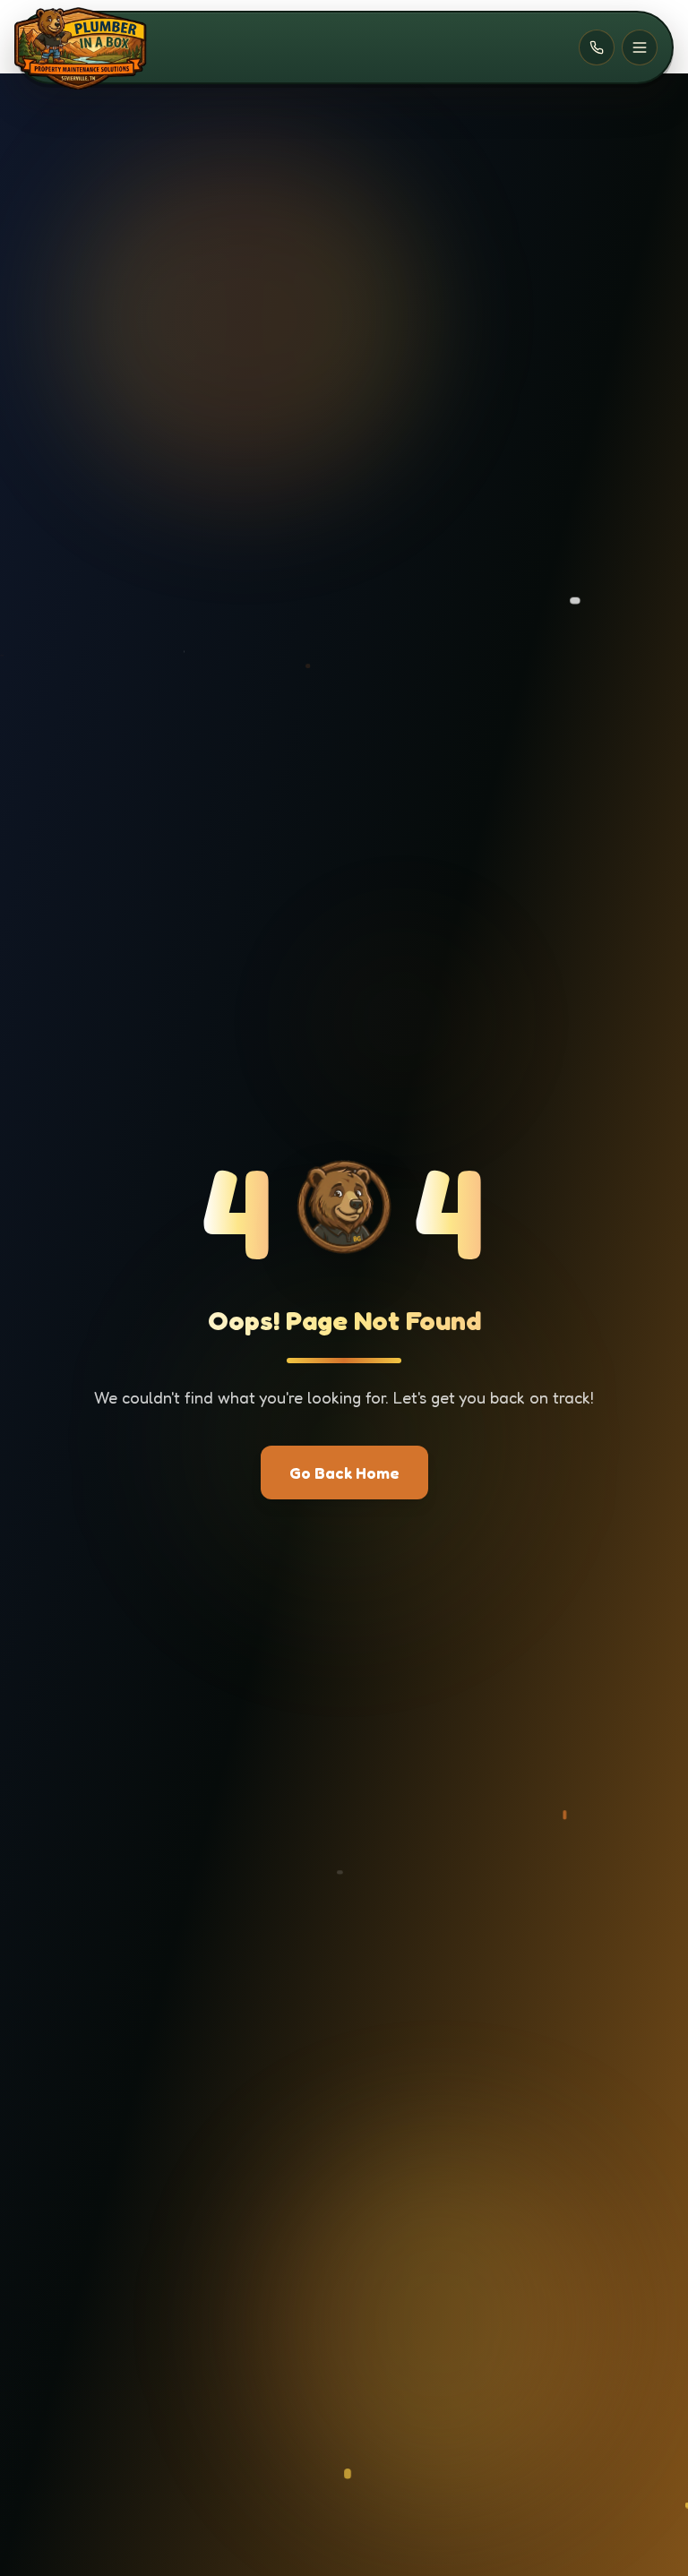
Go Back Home (344, 1473)
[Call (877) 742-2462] (597, 47)
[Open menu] (640, 47)
